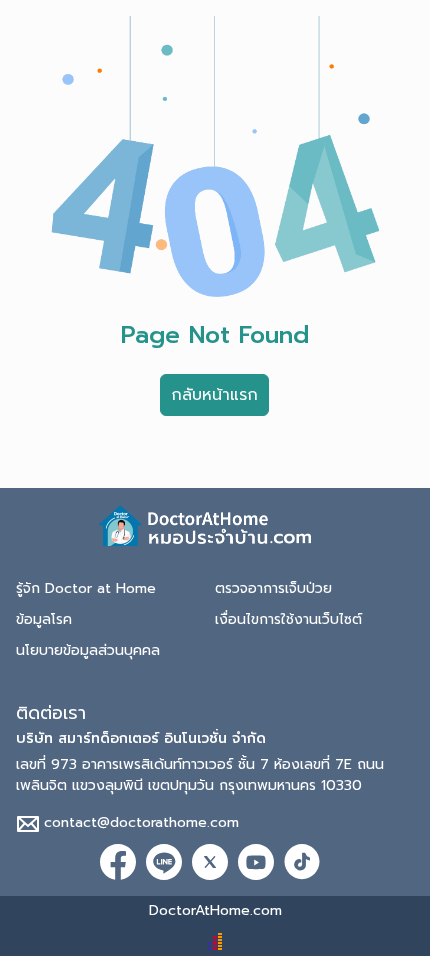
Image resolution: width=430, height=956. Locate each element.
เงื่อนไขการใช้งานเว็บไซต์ (288, 619)
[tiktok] (302, 861)
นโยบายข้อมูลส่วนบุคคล (88, 650)
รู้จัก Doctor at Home (86, 588)
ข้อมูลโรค (44, 619)
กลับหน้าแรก (214, 395)
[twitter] (210, 861)
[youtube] (256, 861)
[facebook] (118, 861)
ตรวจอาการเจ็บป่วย (273, 588)
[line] (164, 861)
